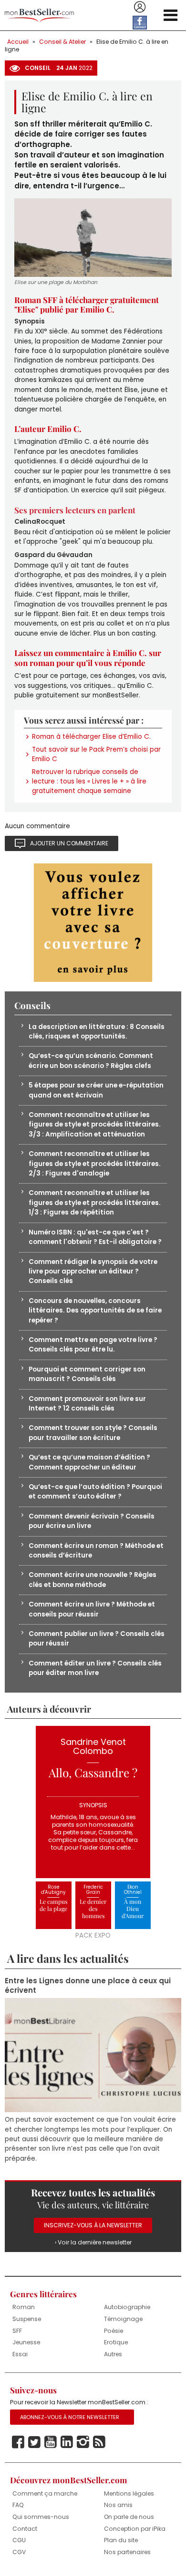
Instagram (83, 2442)
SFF (17, 2331)
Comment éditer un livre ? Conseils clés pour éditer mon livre (95, 1668)
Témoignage (123, 2319)
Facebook (18, 2442)
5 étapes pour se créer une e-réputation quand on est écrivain (96, 1090)
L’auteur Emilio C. (48, 429)
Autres (113, 2354)
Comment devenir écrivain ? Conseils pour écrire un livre (92, 1521)
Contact (25, 2529)
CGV (19, 2552)
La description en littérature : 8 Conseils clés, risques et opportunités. (97, 1032)
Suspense (27, 2319)
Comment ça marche (45, 2493)
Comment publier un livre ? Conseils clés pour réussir (97, 1639)
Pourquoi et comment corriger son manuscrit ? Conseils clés (87, 1374)
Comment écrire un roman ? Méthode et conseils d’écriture (96, 1551)
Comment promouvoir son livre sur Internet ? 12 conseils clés (87, 1404)
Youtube (51, 2442)
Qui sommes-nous (41, 2517)
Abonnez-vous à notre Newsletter (70, 2417)
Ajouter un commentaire (69, 843)
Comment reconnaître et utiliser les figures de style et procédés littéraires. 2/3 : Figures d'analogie (95, 1164)
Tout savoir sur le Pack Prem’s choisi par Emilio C (96, 754)
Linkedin (67, 2442)
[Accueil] (39, 15)
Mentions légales (129, 2493)
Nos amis (118, 2505)
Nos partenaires (127, 2552)
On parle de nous (129, 2517)
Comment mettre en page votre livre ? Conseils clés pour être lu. (93, 1345)
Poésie (114, 2331)
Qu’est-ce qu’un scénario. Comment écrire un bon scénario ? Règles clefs (91, 1061)
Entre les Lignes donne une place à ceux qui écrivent (88, 1986)
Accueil (18, 42)
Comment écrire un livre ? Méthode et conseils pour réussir (92, 1609)
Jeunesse (26, 2342)
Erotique (116, 2342)
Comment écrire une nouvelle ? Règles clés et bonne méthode (93, 1580)
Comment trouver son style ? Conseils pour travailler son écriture (93, 1433)
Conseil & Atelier (62, 42)
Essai (20, 2354)
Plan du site (121, 2540)
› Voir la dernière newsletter (93, 2242)
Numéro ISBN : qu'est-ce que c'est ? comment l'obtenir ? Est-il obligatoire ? (95, 1237)
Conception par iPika (135, 2529)
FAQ (18, 2505)
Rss (99, 2442)
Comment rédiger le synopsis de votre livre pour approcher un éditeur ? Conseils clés (93, 1272)
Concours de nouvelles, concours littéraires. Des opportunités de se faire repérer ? (95, 1311)
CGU (19, 2540)
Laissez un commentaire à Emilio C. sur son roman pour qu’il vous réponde (88, 657)
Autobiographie (127, 2307)
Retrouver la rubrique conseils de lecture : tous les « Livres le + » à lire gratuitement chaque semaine (89, 782)
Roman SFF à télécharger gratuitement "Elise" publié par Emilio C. (87, 304)
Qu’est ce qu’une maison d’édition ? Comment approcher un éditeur (89, 1462)
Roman (24, 2307)
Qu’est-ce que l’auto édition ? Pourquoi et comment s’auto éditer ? (95, 1492)
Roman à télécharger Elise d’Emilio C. (91, 737)
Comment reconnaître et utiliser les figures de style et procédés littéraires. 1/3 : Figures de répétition (95, 1203)
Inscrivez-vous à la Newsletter (93, 2225)
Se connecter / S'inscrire (140, 7)
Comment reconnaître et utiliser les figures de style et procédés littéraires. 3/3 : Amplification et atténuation (95, 1125)
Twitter (34, 2442)
